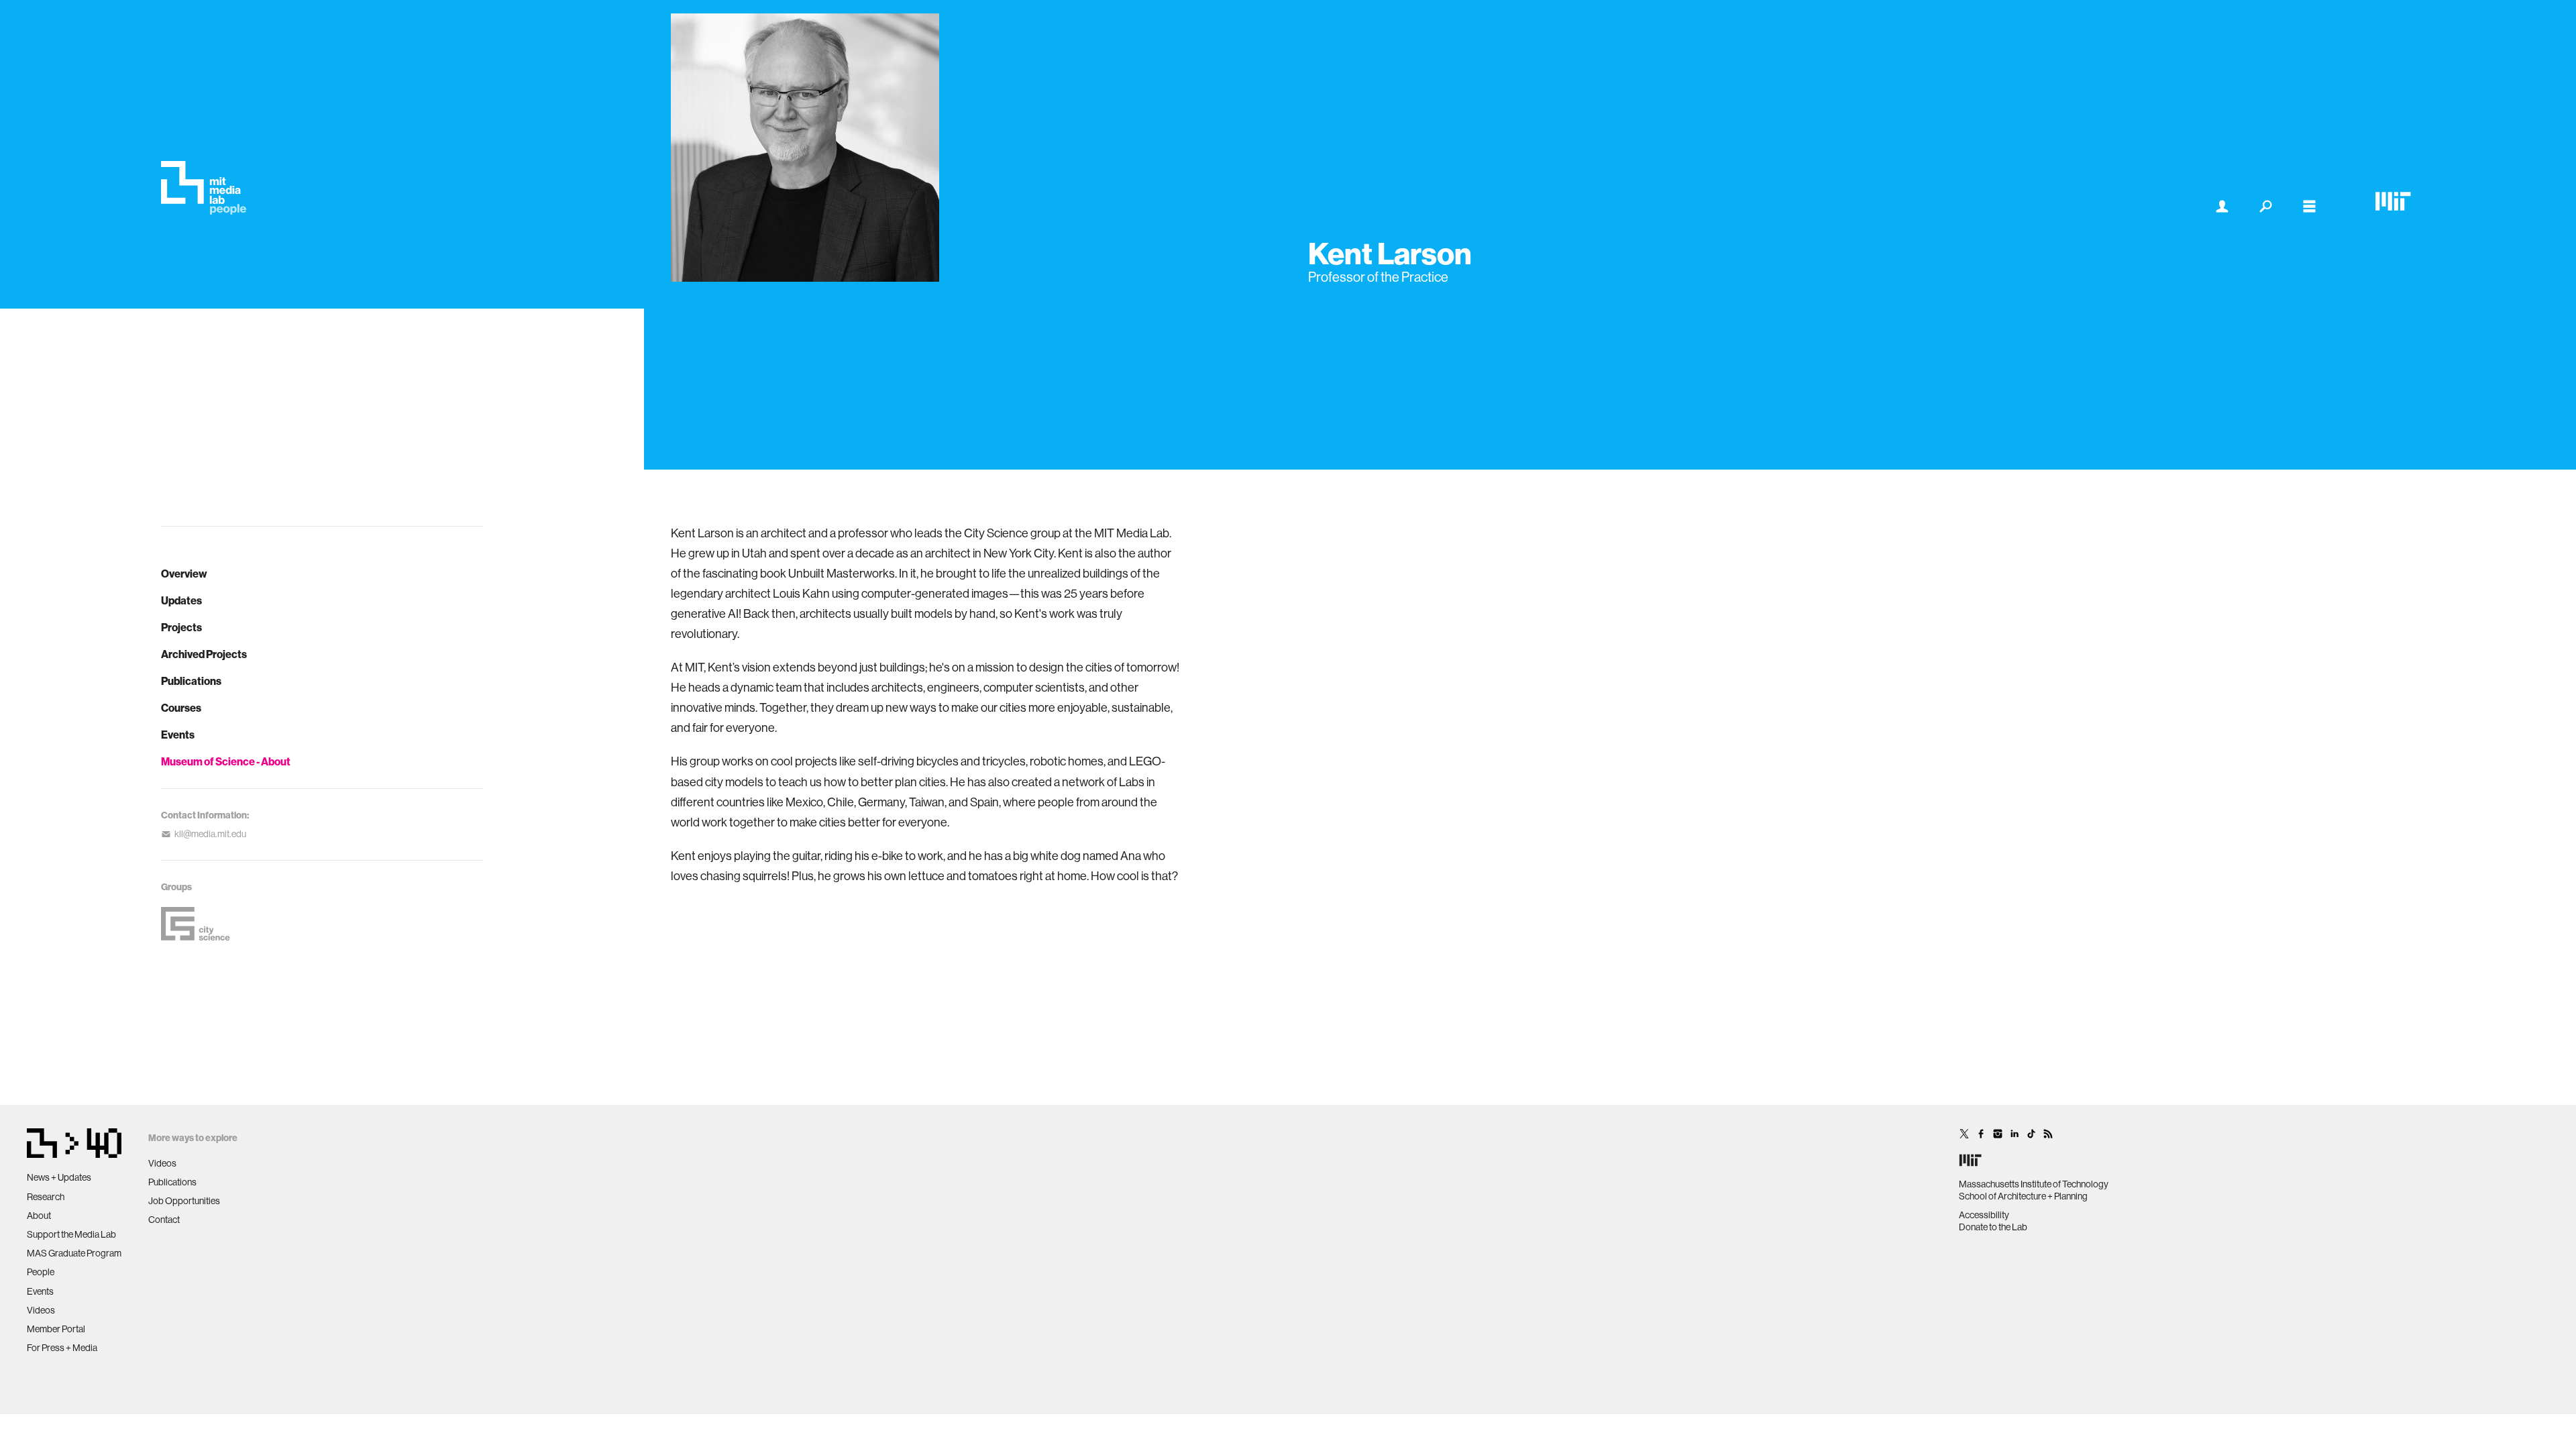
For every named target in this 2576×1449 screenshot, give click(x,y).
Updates (181, 600)
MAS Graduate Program (74, 1253)
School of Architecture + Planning (2023, 1196)
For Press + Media (62, 1348)
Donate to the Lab (1993, 1227)
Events (178, 735)
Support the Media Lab (71, 1234)
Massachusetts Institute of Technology (2034, 1184)
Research (46, 1197)
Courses (181, 708)
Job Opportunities (184, 1201)
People (41, 1272)
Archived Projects (204, 654)
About (39, 1216)
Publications (191, 681)
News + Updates (59, 1177)
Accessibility (1984, 1215)
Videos (41, 1310)
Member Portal (56, 1329)
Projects (181, 627)
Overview (184, 574)
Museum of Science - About (226, 761)
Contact (164, 1220)
